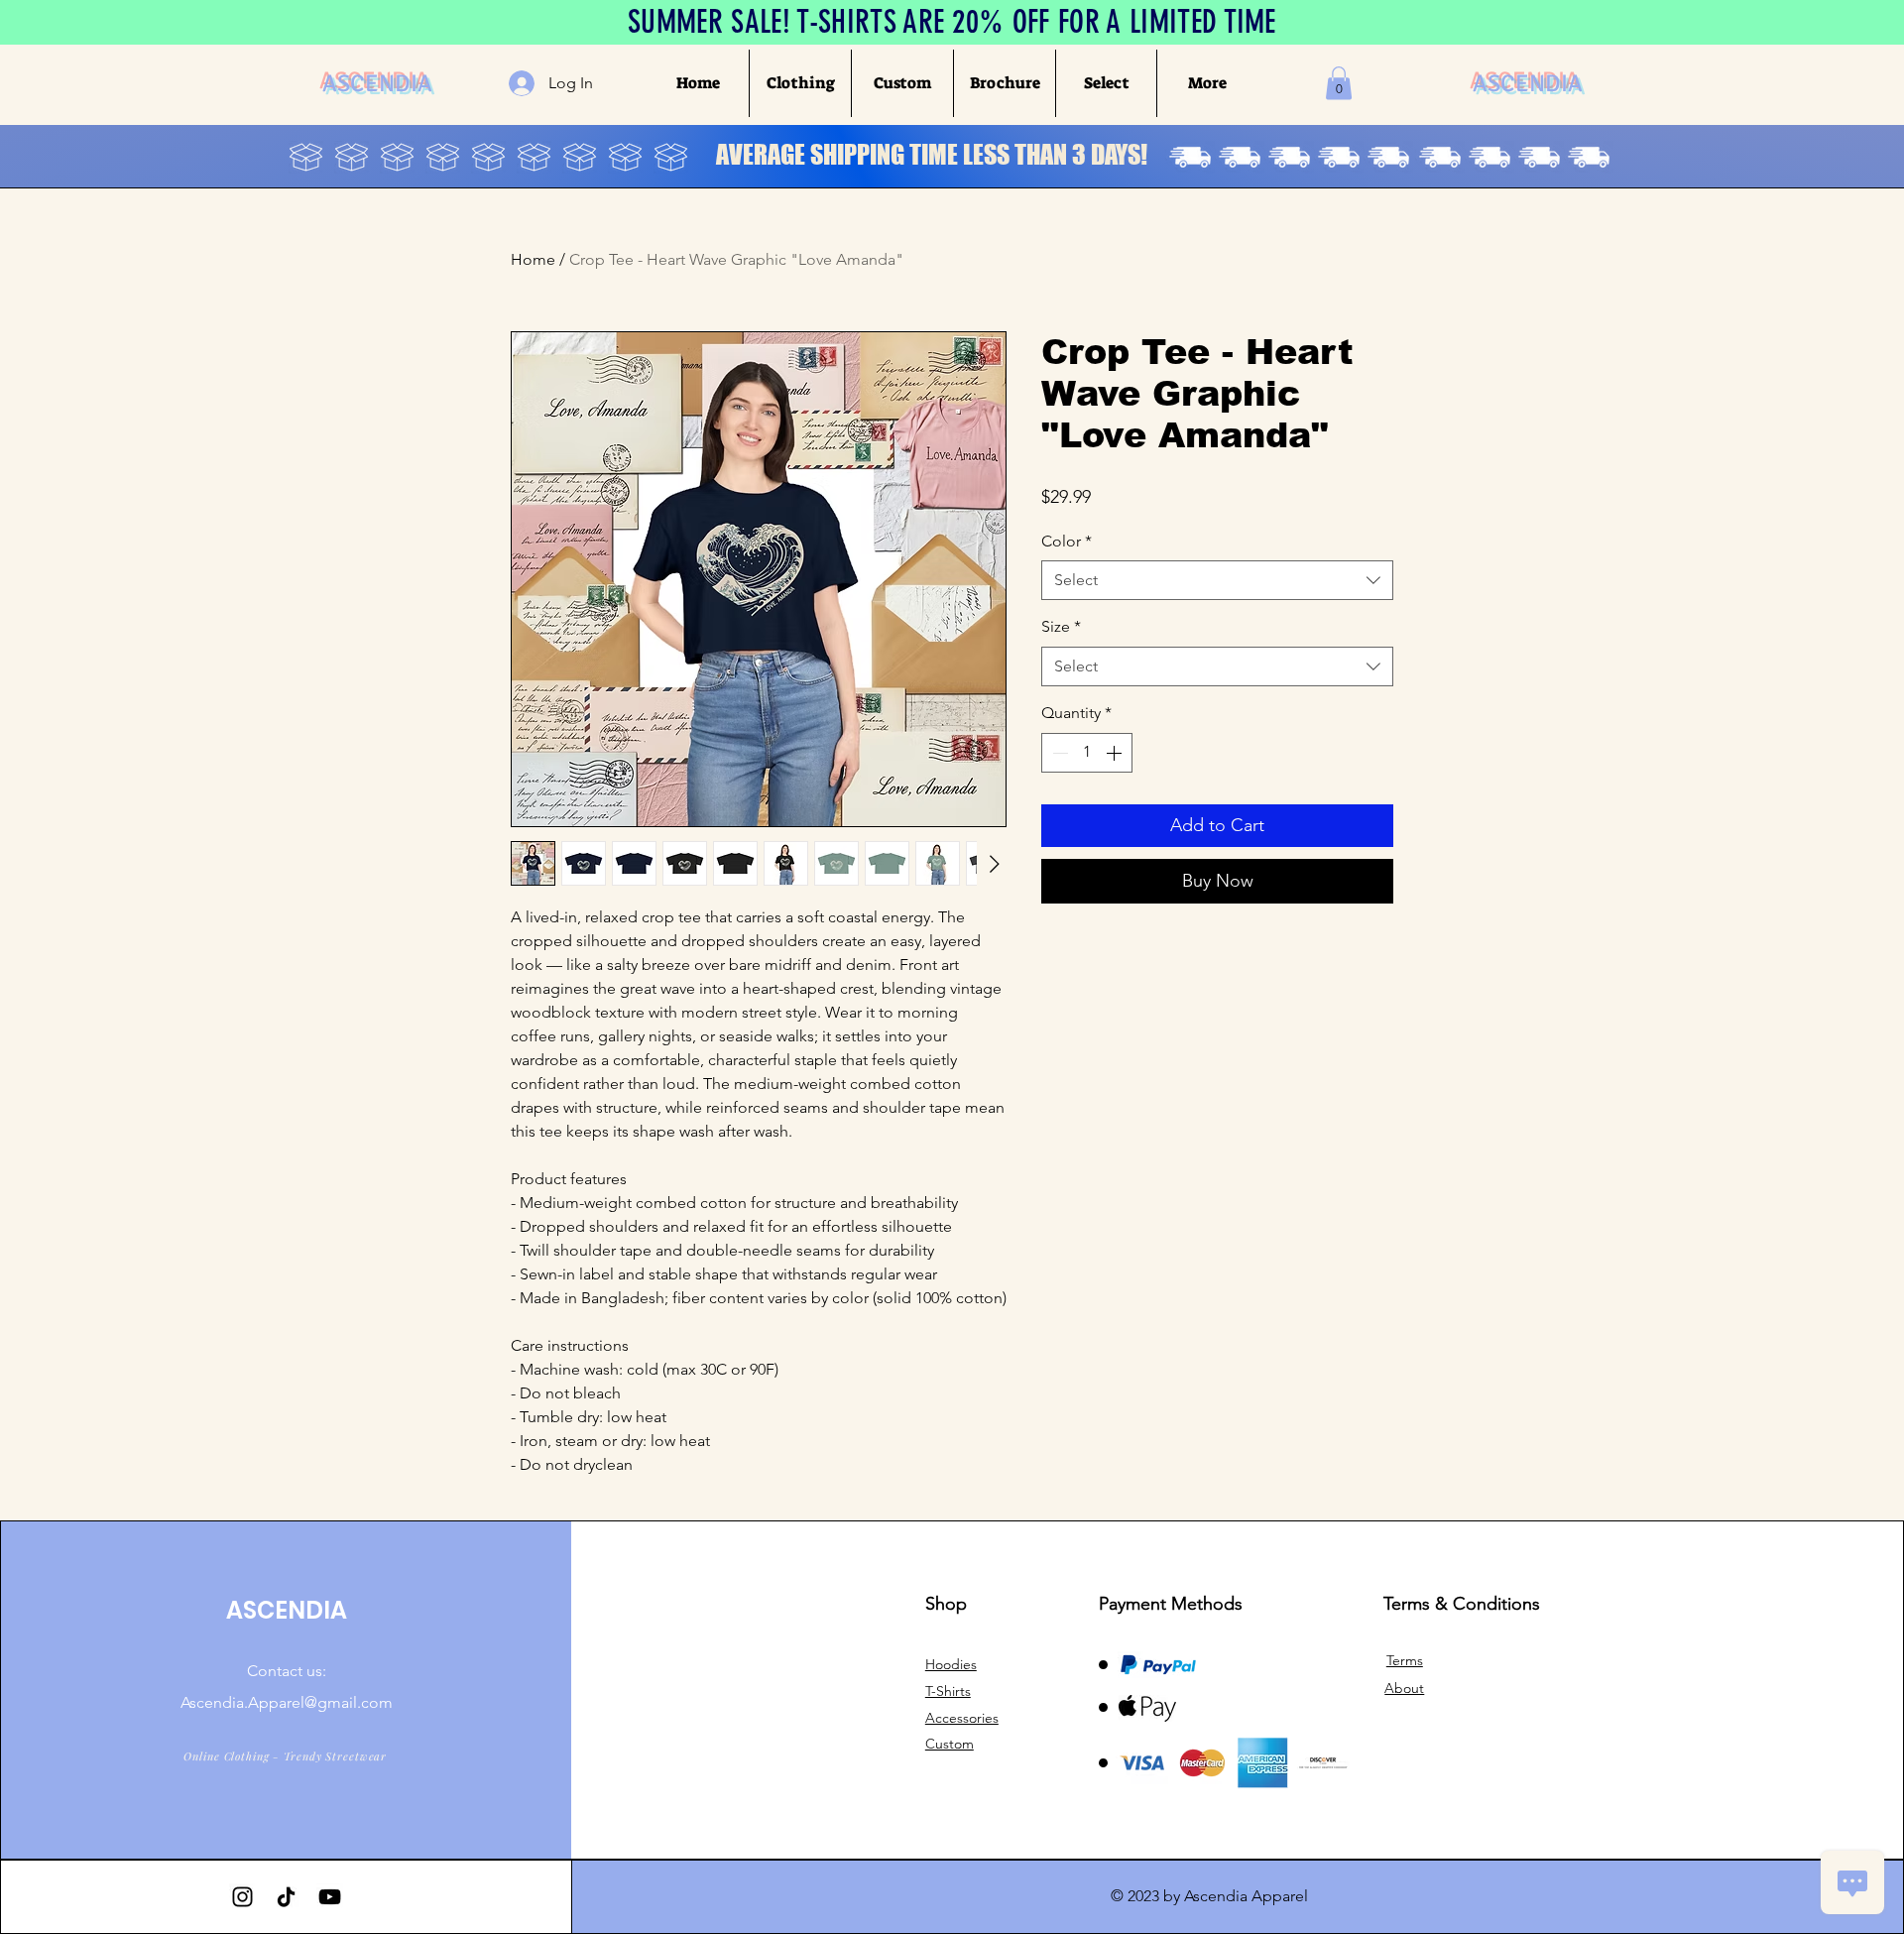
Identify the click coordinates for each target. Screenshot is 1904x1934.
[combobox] (1217, 580)
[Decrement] (1058, 753)
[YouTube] (330, 1897)
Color (1067, 541)
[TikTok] (286, 1897)
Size (1061, 626)
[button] (800, 83)
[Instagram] (242, 1897)
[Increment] (1116, 753)
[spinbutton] (1087, 753)
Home (533, 259)
